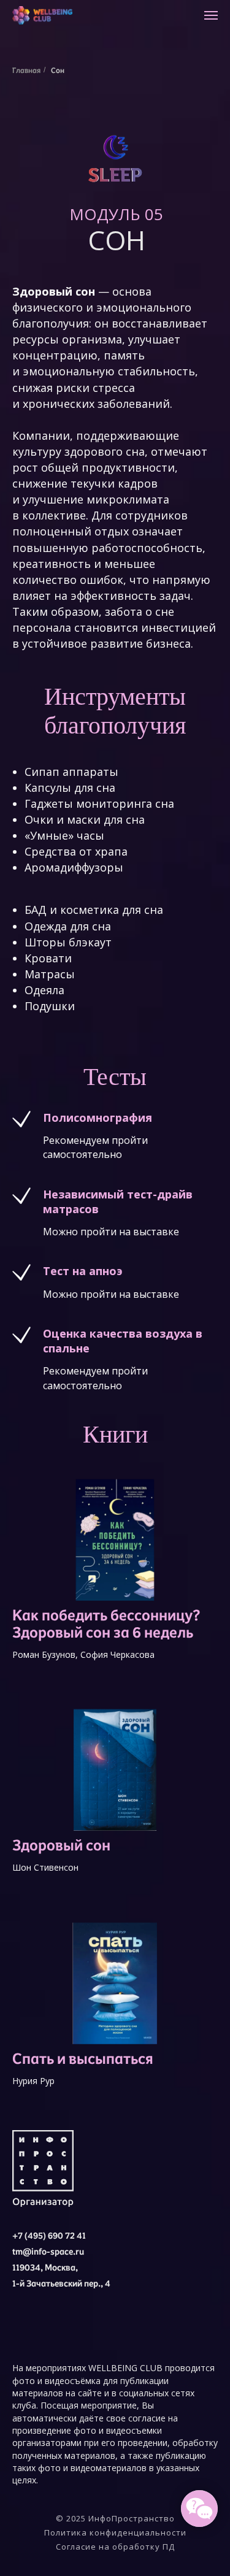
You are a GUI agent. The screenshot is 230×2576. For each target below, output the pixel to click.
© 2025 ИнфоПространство (115, 2518)
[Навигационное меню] (211, 15)
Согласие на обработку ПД (115, 2547)
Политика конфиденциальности (115, 2532)
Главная (26, 70)
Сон (58, 70)
